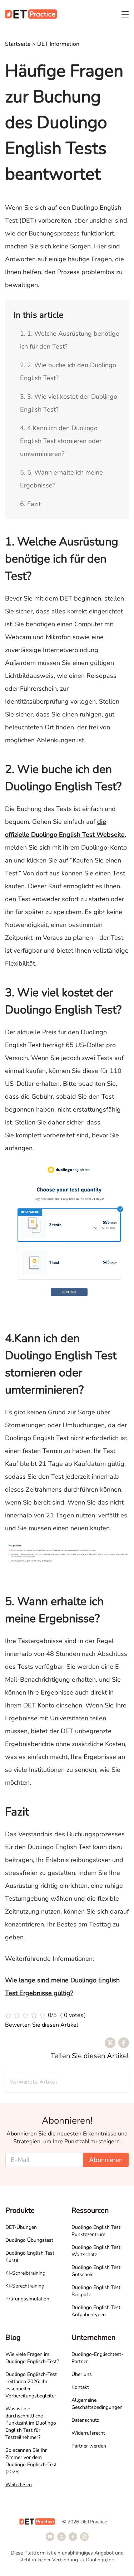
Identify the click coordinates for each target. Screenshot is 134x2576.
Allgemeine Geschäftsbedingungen (97, 2404)
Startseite (18, 44)
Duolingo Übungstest (29, 2240)
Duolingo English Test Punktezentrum (96, 2231)
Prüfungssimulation (27, 2299)
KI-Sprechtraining (25, 2286)
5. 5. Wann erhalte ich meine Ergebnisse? (61, 479)
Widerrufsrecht (88, 2433)
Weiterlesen (19, 2485)
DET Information (58, 44)
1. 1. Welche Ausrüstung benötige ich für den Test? (70, 340)
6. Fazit (30, 504)
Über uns (82, 2374)
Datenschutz (85, 2420)
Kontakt (80, 2387)
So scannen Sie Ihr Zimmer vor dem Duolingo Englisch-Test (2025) (31, 2461)
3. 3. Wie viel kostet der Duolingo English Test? (69, 403)
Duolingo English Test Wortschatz (96, 2251)
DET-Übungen (21, 2227)
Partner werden (89, 2446)
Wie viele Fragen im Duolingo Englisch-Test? (32, 2358)
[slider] (47, 2015)
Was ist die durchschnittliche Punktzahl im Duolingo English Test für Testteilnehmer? (31, 2423)
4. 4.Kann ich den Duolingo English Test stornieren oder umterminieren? (61, 441)
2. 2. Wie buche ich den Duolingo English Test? (68, 371)
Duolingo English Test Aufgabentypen (96, 2311)
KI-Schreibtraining (25, 2273)
